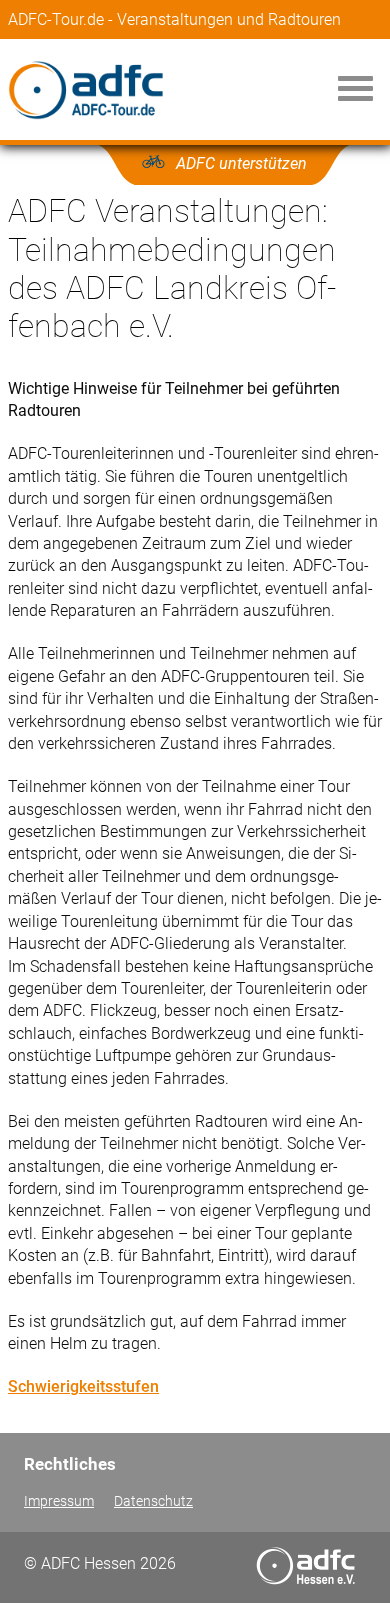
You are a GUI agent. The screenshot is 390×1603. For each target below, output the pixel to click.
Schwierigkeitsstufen (83, 1386)
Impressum (59, 1501)
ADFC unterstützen (241, 163)
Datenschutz (153, 1501)
